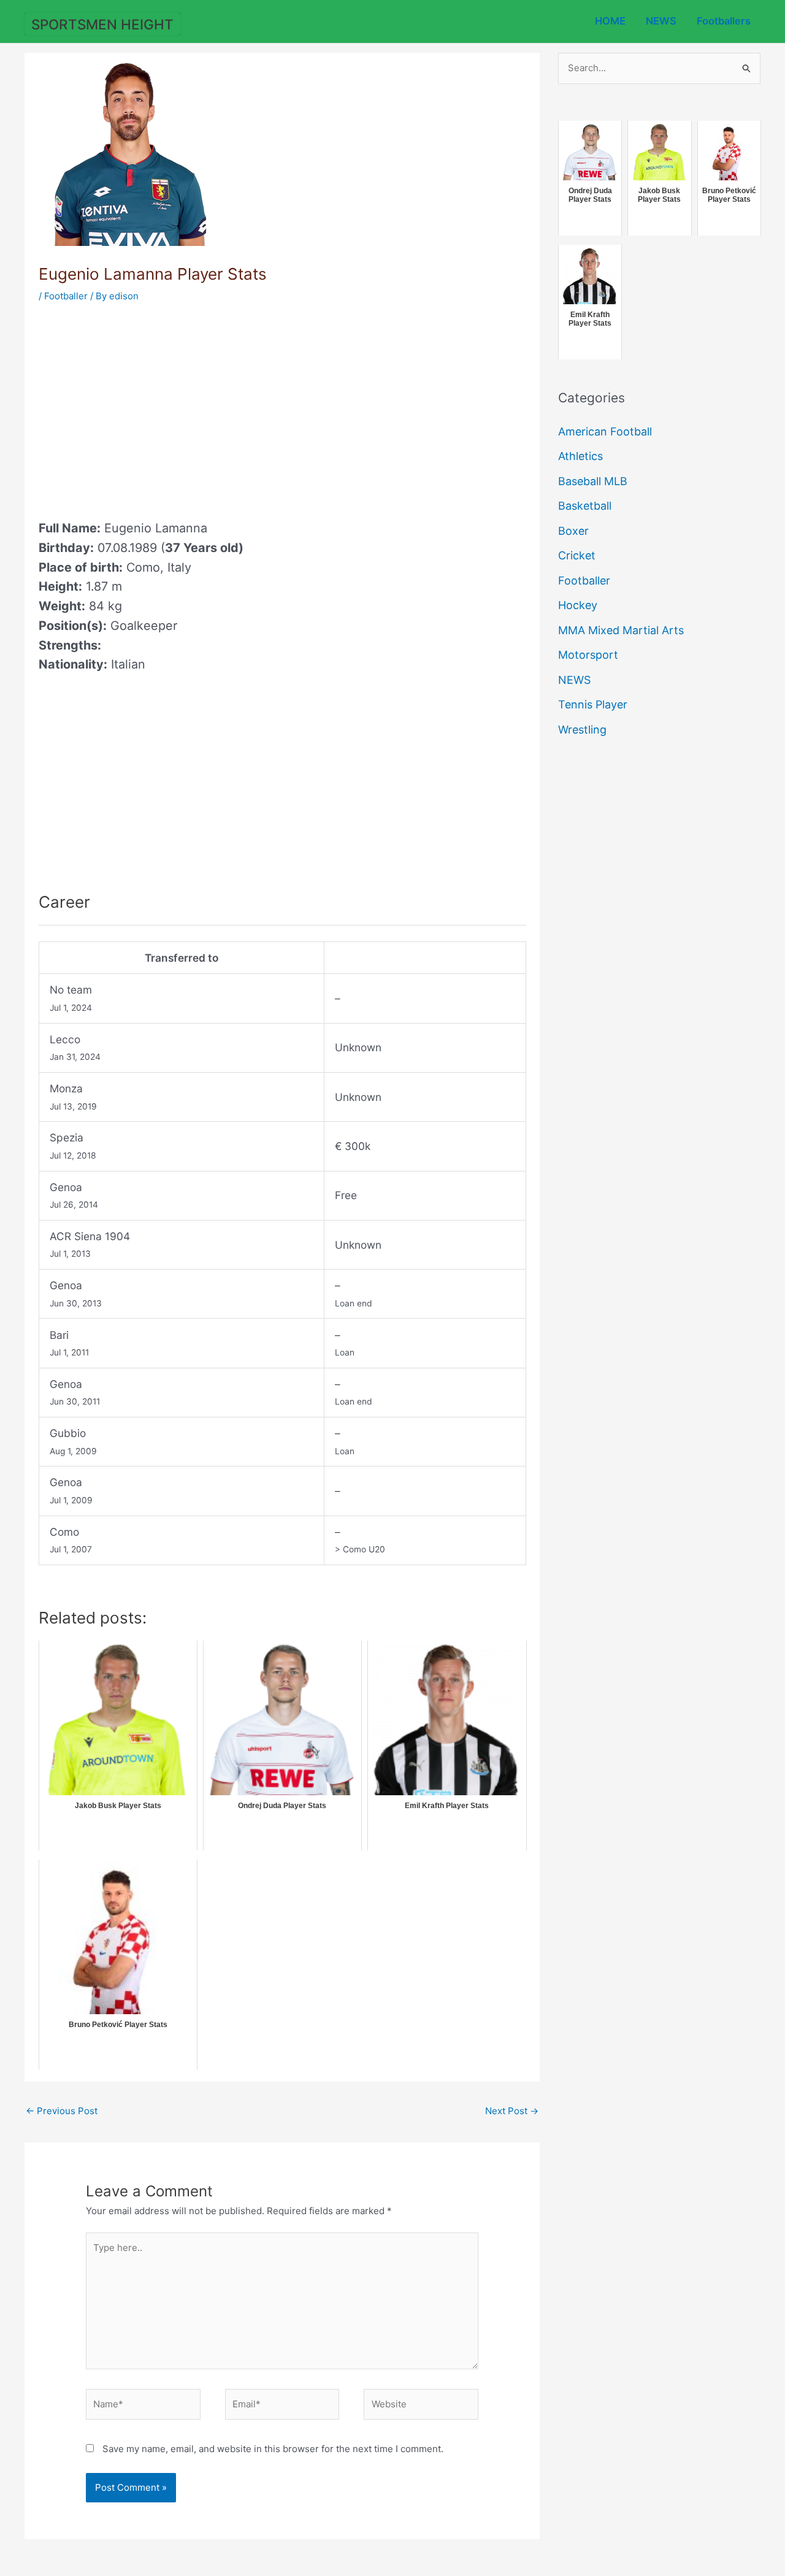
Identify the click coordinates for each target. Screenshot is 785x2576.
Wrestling (582, 730)
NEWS (661, 21)
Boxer (573, 531)
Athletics (580, 456)
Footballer (66, 296)
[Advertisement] (142, 407)
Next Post (512, 2111)
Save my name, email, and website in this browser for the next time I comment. (273, 2449)
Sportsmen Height (102, 24)
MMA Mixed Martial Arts (621, 630)
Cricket (577, 555)
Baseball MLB (593, 481)
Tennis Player (593, 704)
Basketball (585, 506)
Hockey (578, 605)
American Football (605, 431)
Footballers (724, 21)
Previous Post (62, 2111)
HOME (610, 21)
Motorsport (588, 655)
